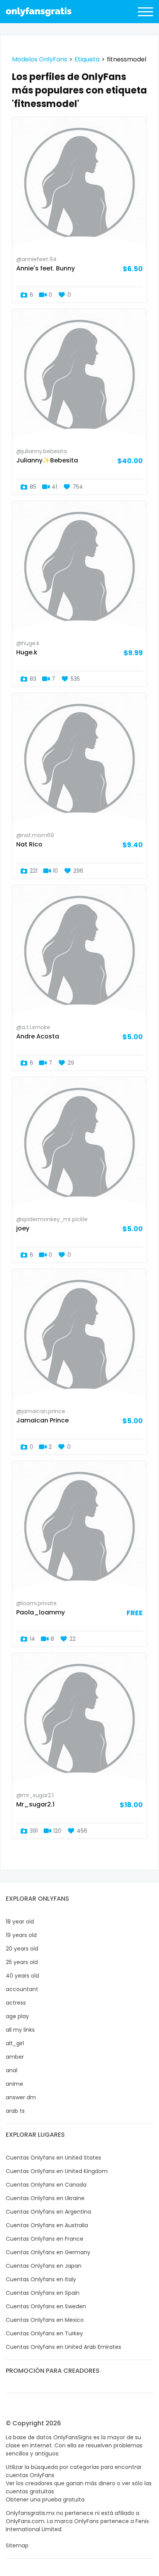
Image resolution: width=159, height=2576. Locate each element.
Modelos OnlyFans (40, 59)
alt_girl (15, 2043)
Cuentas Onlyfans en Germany (48, 2252)
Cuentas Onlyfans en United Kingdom (57, 2171)
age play (17, 2016)
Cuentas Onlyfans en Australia (47, 2225)
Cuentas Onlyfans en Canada (46, 2185)
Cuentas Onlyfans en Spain (43, 2293)
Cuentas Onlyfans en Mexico (45, 2320)
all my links (20, 2030)
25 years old (22, 1962)
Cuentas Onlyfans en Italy (41, 2279)
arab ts (15, 2111)
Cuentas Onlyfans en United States (53, 2158)
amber (15, 2057)
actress (16, 2003)
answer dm (21, 2097)
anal (12, 2070)
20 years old (22, 1949)
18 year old (20, 1922)
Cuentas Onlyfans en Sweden (46, 2306)
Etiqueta (87, 59)
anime (14, 2084)
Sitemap (17, 2545)
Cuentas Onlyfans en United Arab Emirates (63, 2347)
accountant (22, 1989)
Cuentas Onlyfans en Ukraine (45, 2198)
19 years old (21, 1935)
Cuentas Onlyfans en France (45, 2239)
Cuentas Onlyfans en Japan (44, 2266)
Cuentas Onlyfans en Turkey (44, 2333)
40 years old (22, 1976)
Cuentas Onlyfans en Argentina (48, 2212)
